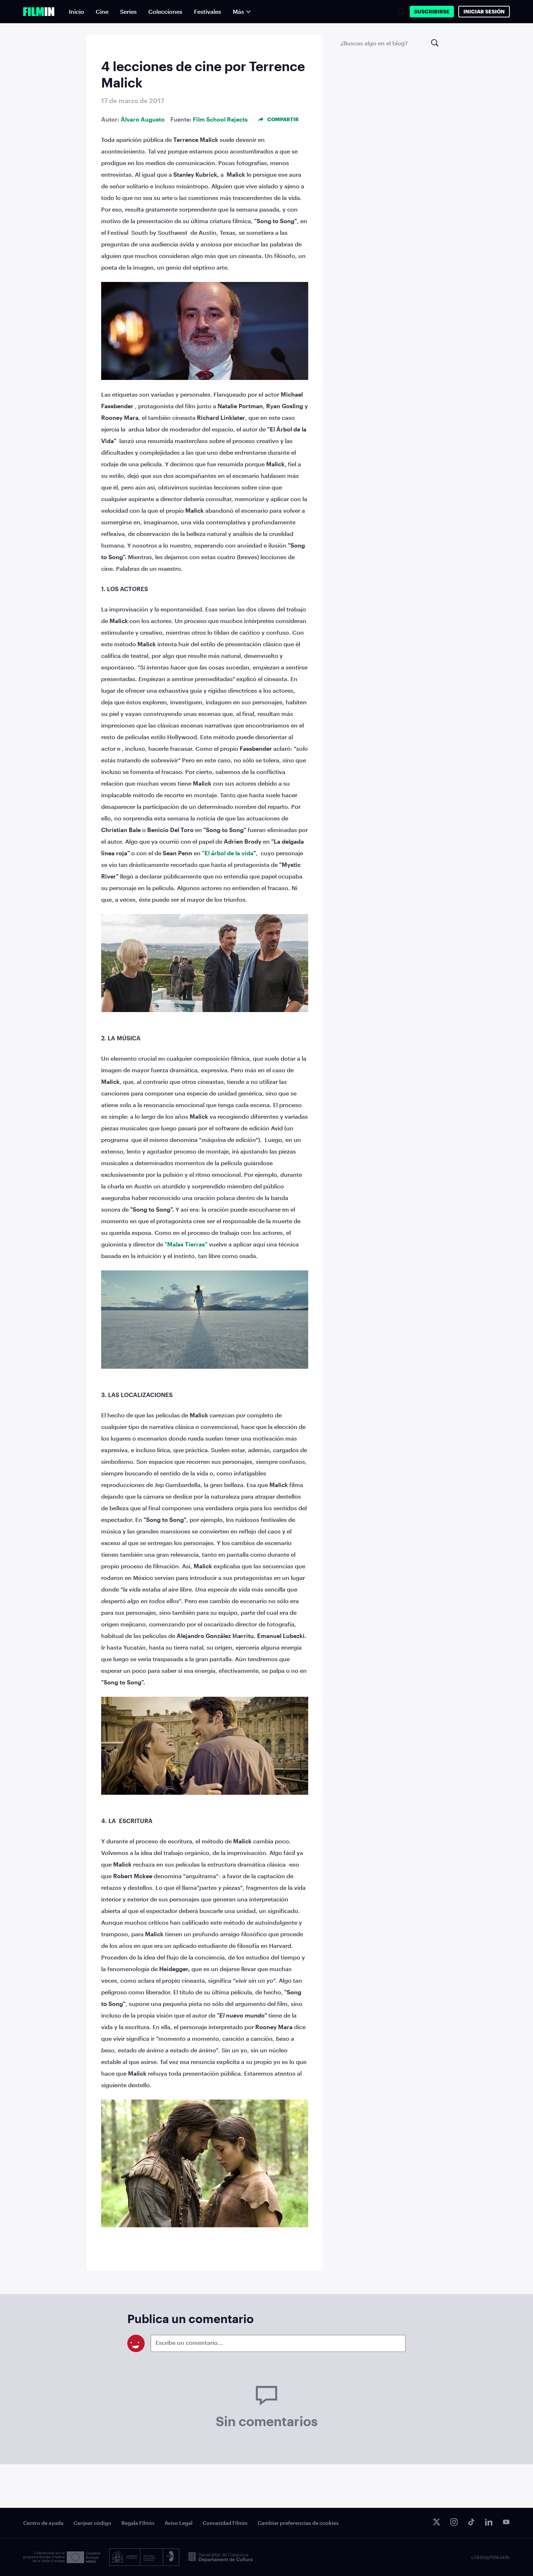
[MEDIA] (62, 2557)
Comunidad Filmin (225, 2523)
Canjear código (92, 2523)
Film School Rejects (220, 119)
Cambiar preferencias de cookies (298, 2523)
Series (128, 11)
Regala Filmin (138, 2523)
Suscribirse (432, 11)
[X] (437, 2522)
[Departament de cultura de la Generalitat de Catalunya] (220, 2557)
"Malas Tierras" (186, 1244)
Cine (102, 11)
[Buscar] (401, 12)
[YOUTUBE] (506, 2522)
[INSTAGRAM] (454, 2522)
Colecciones (165, 11)
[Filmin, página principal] (39, 12)
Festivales (208, 11)
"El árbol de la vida (228, 853)
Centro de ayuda (43, 2523)
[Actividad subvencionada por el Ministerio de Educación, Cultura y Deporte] (144, 2557)
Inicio (77, 11)
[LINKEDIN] (489, 2522)
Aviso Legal (179, 2523)
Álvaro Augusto (143, 119)
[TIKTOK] (471, 2522)
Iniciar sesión (484, 11)
